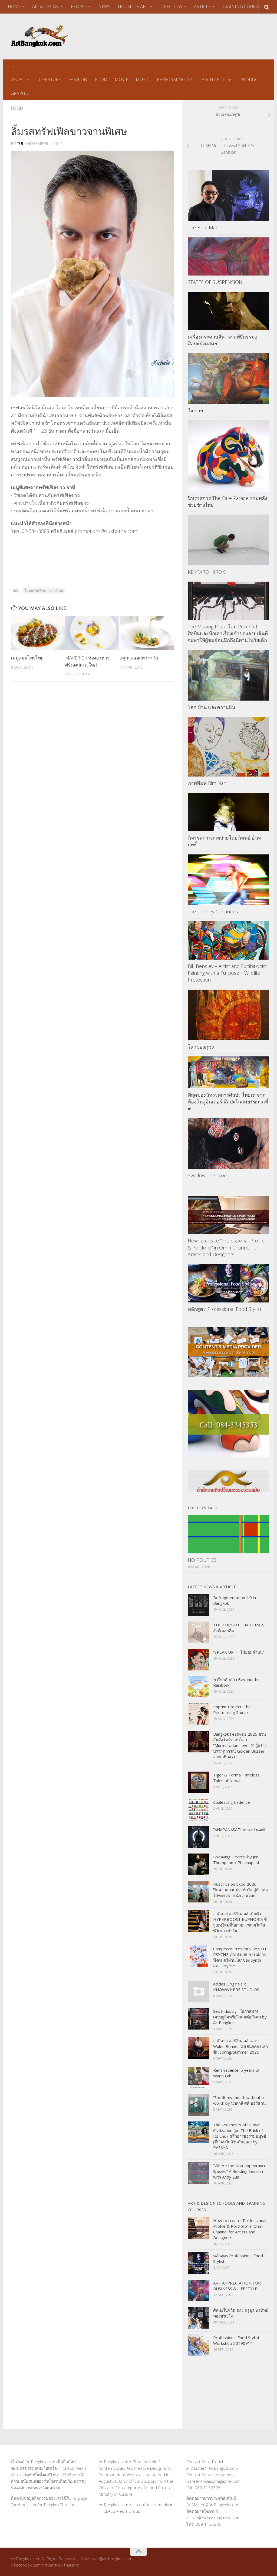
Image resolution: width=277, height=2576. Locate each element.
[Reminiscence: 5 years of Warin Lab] (199, 2078)
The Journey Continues (213, 911)
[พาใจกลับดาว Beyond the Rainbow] (199, 1687)
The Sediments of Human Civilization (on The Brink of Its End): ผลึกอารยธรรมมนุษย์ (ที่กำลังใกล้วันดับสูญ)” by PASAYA (240, 2136)
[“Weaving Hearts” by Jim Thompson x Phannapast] (199, 1864)
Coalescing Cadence (232, 1802)
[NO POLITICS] (228, 1534)
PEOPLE (79, 6)
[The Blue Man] (228, 196)
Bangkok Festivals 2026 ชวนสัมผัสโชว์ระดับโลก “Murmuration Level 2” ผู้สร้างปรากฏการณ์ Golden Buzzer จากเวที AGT (240, 1745)
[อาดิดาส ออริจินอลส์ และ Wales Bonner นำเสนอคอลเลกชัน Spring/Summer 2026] (199, 2048)
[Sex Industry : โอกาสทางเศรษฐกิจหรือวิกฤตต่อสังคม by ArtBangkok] (199, 2019)
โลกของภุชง (201, 1047)
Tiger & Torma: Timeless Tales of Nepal (236, 1778)
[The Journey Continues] (228, 880)
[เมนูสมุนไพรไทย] (38, 633)
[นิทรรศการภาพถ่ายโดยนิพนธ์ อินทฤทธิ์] (228, 812)
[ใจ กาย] (228, 379)
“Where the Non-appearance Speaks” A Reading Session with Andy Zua (240, 2171)
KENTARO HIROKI (207, 572)
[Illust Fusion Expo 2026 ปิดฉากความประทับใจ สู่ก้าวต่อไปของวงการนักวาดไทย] (199, 1892)
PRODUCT (250, 79)
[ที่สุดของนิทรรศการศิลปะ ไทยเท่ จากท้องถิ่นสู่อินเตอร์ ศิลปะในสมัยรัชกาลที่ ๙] (228, 1072)
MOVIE (121, 79)
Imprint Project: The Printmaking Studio (232, 1710)
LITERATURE (49, 79)
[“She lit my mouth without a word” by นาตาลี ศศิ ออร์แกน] (199, 2105)
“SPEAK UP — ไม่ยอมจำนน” (239, 1652)
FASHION (78, 79)
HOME (14, 6)
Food (17, 108)
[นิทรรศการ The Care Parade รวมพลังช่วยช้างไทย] (228, 456)
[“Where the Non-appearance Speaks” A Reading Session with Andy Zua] (199, 2173)
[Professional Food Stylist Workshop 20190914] (199, 2345)
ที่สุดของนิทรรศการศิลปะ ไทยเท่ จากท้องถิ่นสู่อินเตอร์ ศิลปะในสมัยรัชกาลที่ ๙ (228, 1102)
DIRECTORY (171, 6)
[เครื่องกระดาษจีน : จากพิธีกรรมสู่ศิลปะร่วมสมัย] (228, 311)
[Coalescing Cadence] (199, 1810)
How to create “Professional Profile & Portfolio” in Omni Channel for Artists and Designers (226, 1247)
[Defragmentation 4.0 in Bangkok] (199, 1605)
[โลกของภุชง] (228, 1015)
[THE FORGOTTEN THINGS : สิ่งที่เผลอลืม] (199, 1632)
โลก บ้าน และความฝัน (211, 707)
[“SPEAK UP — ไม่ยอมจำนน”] (199, 1660)
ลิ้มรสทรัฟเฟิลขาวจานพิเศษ (44, 590)
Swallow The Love (207, 1175)
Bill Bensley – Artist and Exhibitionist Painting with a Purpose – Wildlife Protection (227, 973)
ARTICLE (202, 6)
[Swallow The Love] (228, 1143)
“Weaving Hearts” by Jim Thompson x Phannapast (236, 1860)
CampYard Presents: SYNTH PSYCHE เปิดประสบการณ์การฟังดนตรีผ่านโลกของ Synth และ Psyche (240, 1957)
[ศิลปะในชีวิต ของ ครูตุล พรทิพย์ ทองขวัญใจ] (199, 2318)
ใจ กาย (195, 410)
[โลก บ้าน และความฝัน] (228, 675)
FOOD (101, 79)
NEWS (104, 6)
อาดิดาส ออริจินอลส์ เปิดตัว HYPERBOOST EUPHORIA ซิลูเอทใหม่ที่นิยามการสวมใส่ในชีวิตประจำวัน (240, 1922)
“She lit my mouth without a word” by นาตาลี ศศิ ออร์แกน (239, 2100)
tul (20, 143)
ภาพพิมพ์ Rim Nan (207, 783)
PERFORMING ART (176, 79)
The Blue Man (203, 227)
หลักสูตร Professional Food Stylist (225, 1309)
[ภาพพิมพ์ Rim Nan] (228, 747)
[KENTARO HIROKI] (228, 540)
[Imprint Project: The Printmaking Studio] (199, 1714)
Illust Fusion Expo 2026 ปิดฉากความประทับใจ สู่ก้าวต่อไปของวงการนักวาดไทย (240, 1890)
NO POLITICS (202, 1560)
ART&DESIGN (46, 6)
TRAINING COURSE (241, 6)
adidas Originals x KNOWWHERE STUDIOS (236, 1987)
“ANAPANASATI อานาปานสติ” (240, 1829)
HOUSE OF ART (133, 6)
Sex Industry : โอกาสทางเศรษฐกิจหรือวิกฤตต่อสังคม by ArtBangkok (240, 2017)
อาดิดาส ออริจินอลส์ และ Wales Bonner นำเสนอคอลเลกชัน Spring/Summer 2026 (240, 2046)
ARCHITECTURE (217, 79)
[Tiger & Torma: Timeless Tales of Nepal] (199, 1782)
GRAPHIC (20, 93)
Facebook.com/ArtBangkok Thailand (43, 2505)
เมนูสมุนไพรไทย (27, 658)
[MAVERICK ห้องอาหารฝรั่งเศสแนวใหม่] (92, 633)
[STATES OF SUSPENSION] (228, 257)
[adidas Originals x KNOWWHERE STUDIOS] (199, 1991)
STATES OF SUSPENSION (215, 282)
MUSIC (143, 79)
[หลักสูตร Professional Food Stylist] (228, 1283)
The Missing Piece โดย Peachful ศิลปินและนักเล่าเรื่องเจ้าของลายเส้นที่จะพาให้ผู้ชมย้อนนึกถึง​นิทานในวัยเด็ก (228, 633)
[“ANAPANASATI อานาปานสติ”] (199, 1837)
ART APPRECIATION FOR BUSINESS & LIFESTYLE (237, 2286)
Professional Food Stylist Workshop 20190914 (236, 2340)
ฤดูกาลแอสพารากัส (139, 658)
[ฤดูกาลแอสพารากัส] (147, 633)
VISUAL (18, 79)
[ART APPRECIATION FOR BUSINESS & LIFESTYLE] (199, 2290)
